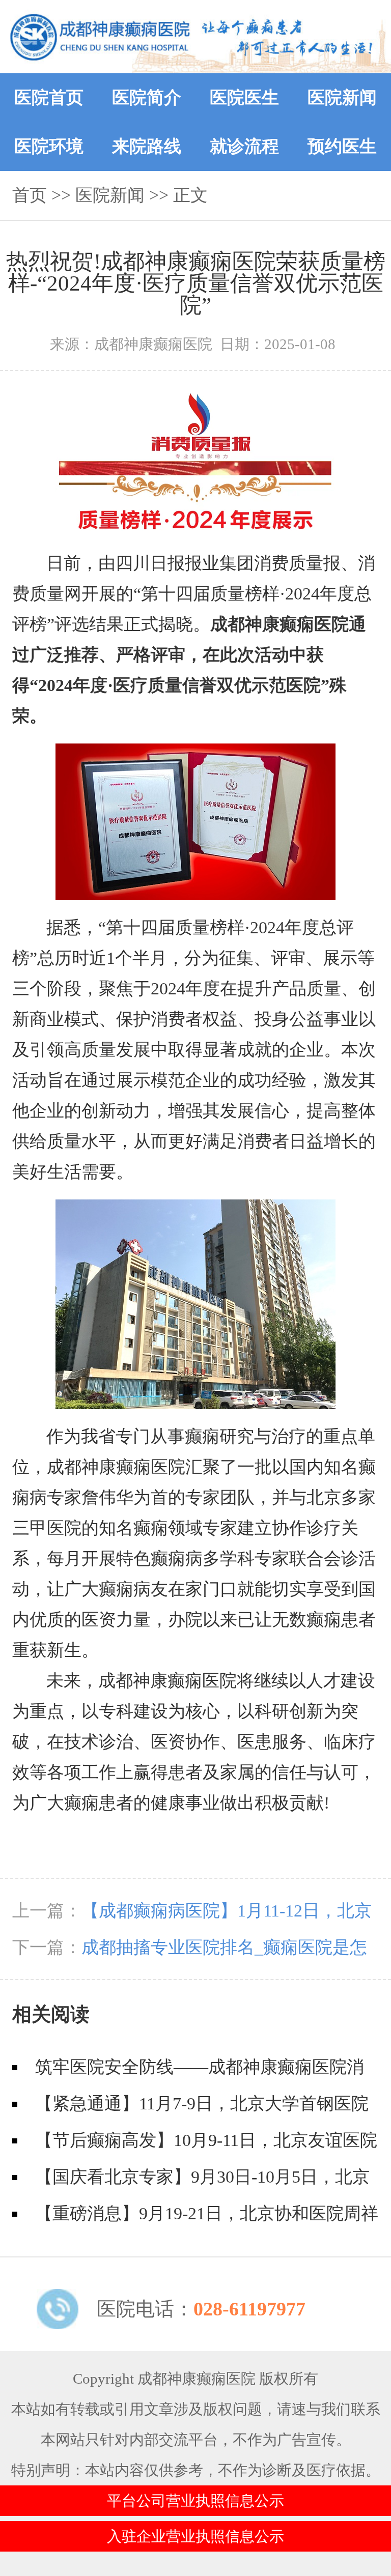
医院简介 (147, 97)
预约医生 (342, 146)
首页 (30, 195)
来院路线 (147, 146)
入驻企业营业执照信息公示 (195, 2536)
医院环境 (49, 146)
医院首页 (49, 97)
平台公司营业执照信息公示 (195, 2501)
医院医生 (244, 97)
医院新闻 (342, 97)
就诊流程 (244, 146)
